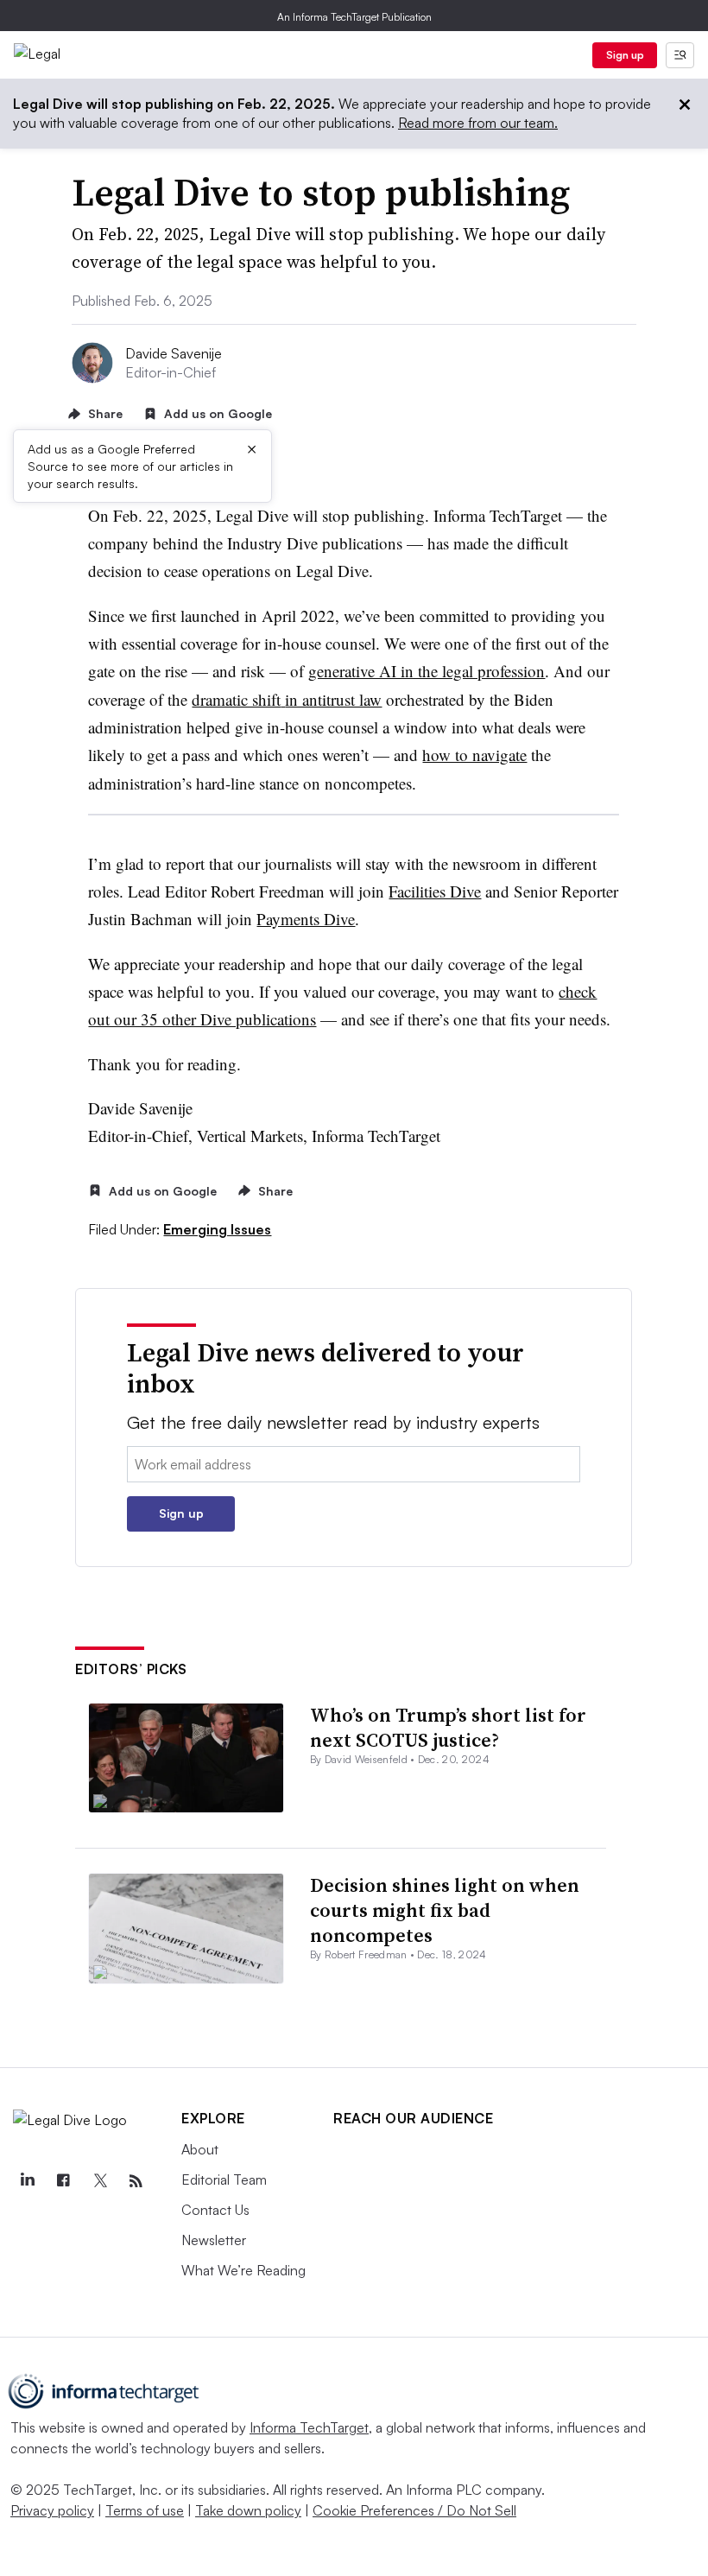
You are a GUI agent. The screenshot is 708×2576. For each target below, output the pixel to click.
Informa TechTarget (309, 2427)
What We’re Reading (243, 2270)
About (200, 2149)
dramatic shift (236, 699)
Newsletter (214, 2240)
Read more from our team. (478, 123)
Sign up (625, 55)
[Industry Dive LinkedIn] (27, 2181)
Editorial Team (224, 2179)
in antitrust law (333, 699)
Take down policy (248, 2510)
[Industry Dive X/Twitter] (99, 2181)
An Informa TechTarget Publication (354, 17)
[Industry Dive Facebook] (63, 2181)
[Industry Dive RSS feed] (136, 2181)
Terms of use (145, 2510)
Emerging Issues (217, 1229)
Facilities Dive (435, 891)
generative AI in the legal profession (427, 671)
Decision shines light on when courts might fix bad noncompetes (445, 1910)
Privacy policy (52, 2510)
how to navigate (474, 755)
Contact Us (215, 2210)
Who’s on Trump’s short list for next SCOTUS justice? (448, 1727)
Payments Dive (306, 919)
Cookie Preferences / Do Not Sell (414, 2510)
